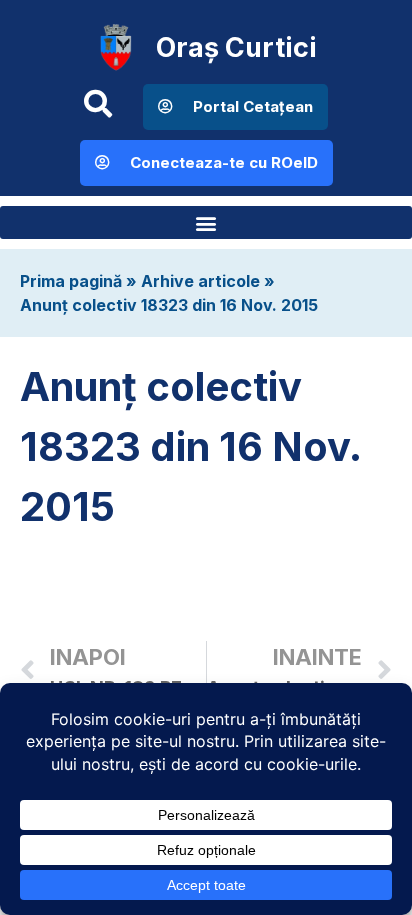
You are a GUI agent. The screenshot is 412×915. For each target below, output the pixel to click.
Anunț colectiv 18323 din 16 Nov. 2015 (169, 305)
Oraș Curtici (236, 47)
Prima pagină (71, 281)
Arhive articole (200, 281)
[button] (206, 222)
